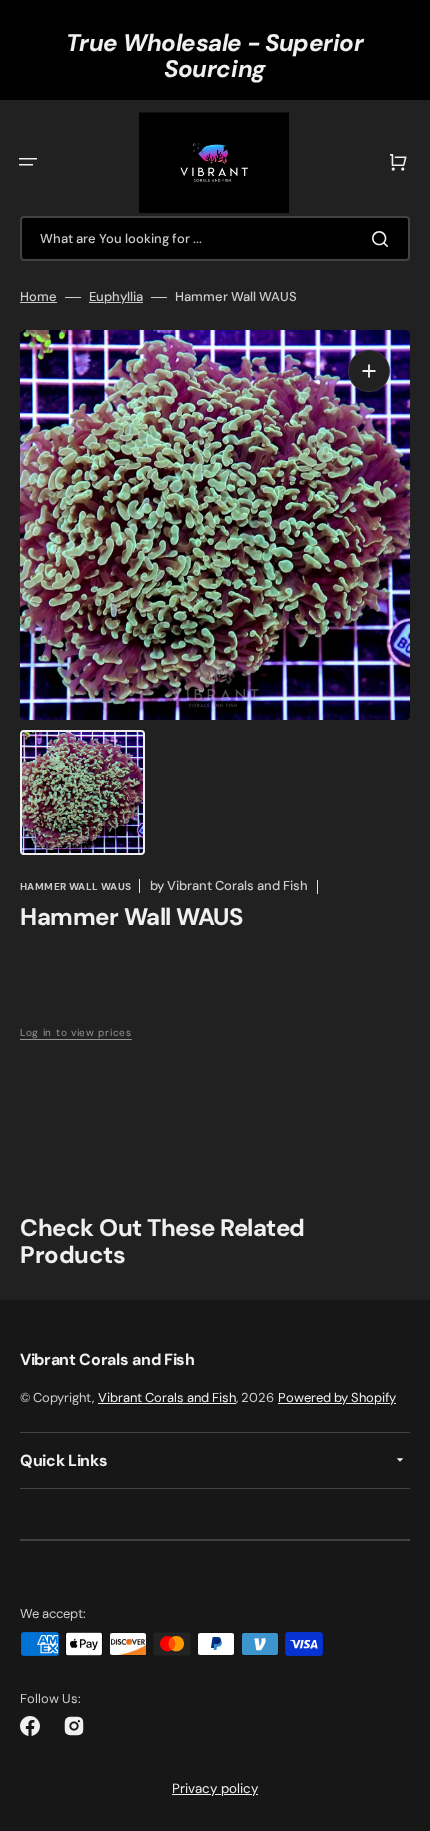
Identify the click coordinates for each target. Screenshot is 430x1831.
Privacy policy (215, 1788)
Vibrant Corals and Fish (167, 1397)
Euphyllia (116, 297)
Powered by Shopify (337, 1397)
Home (38, 297)
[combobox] (215, 238)
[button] (28, 162)
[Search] (384, 239)
